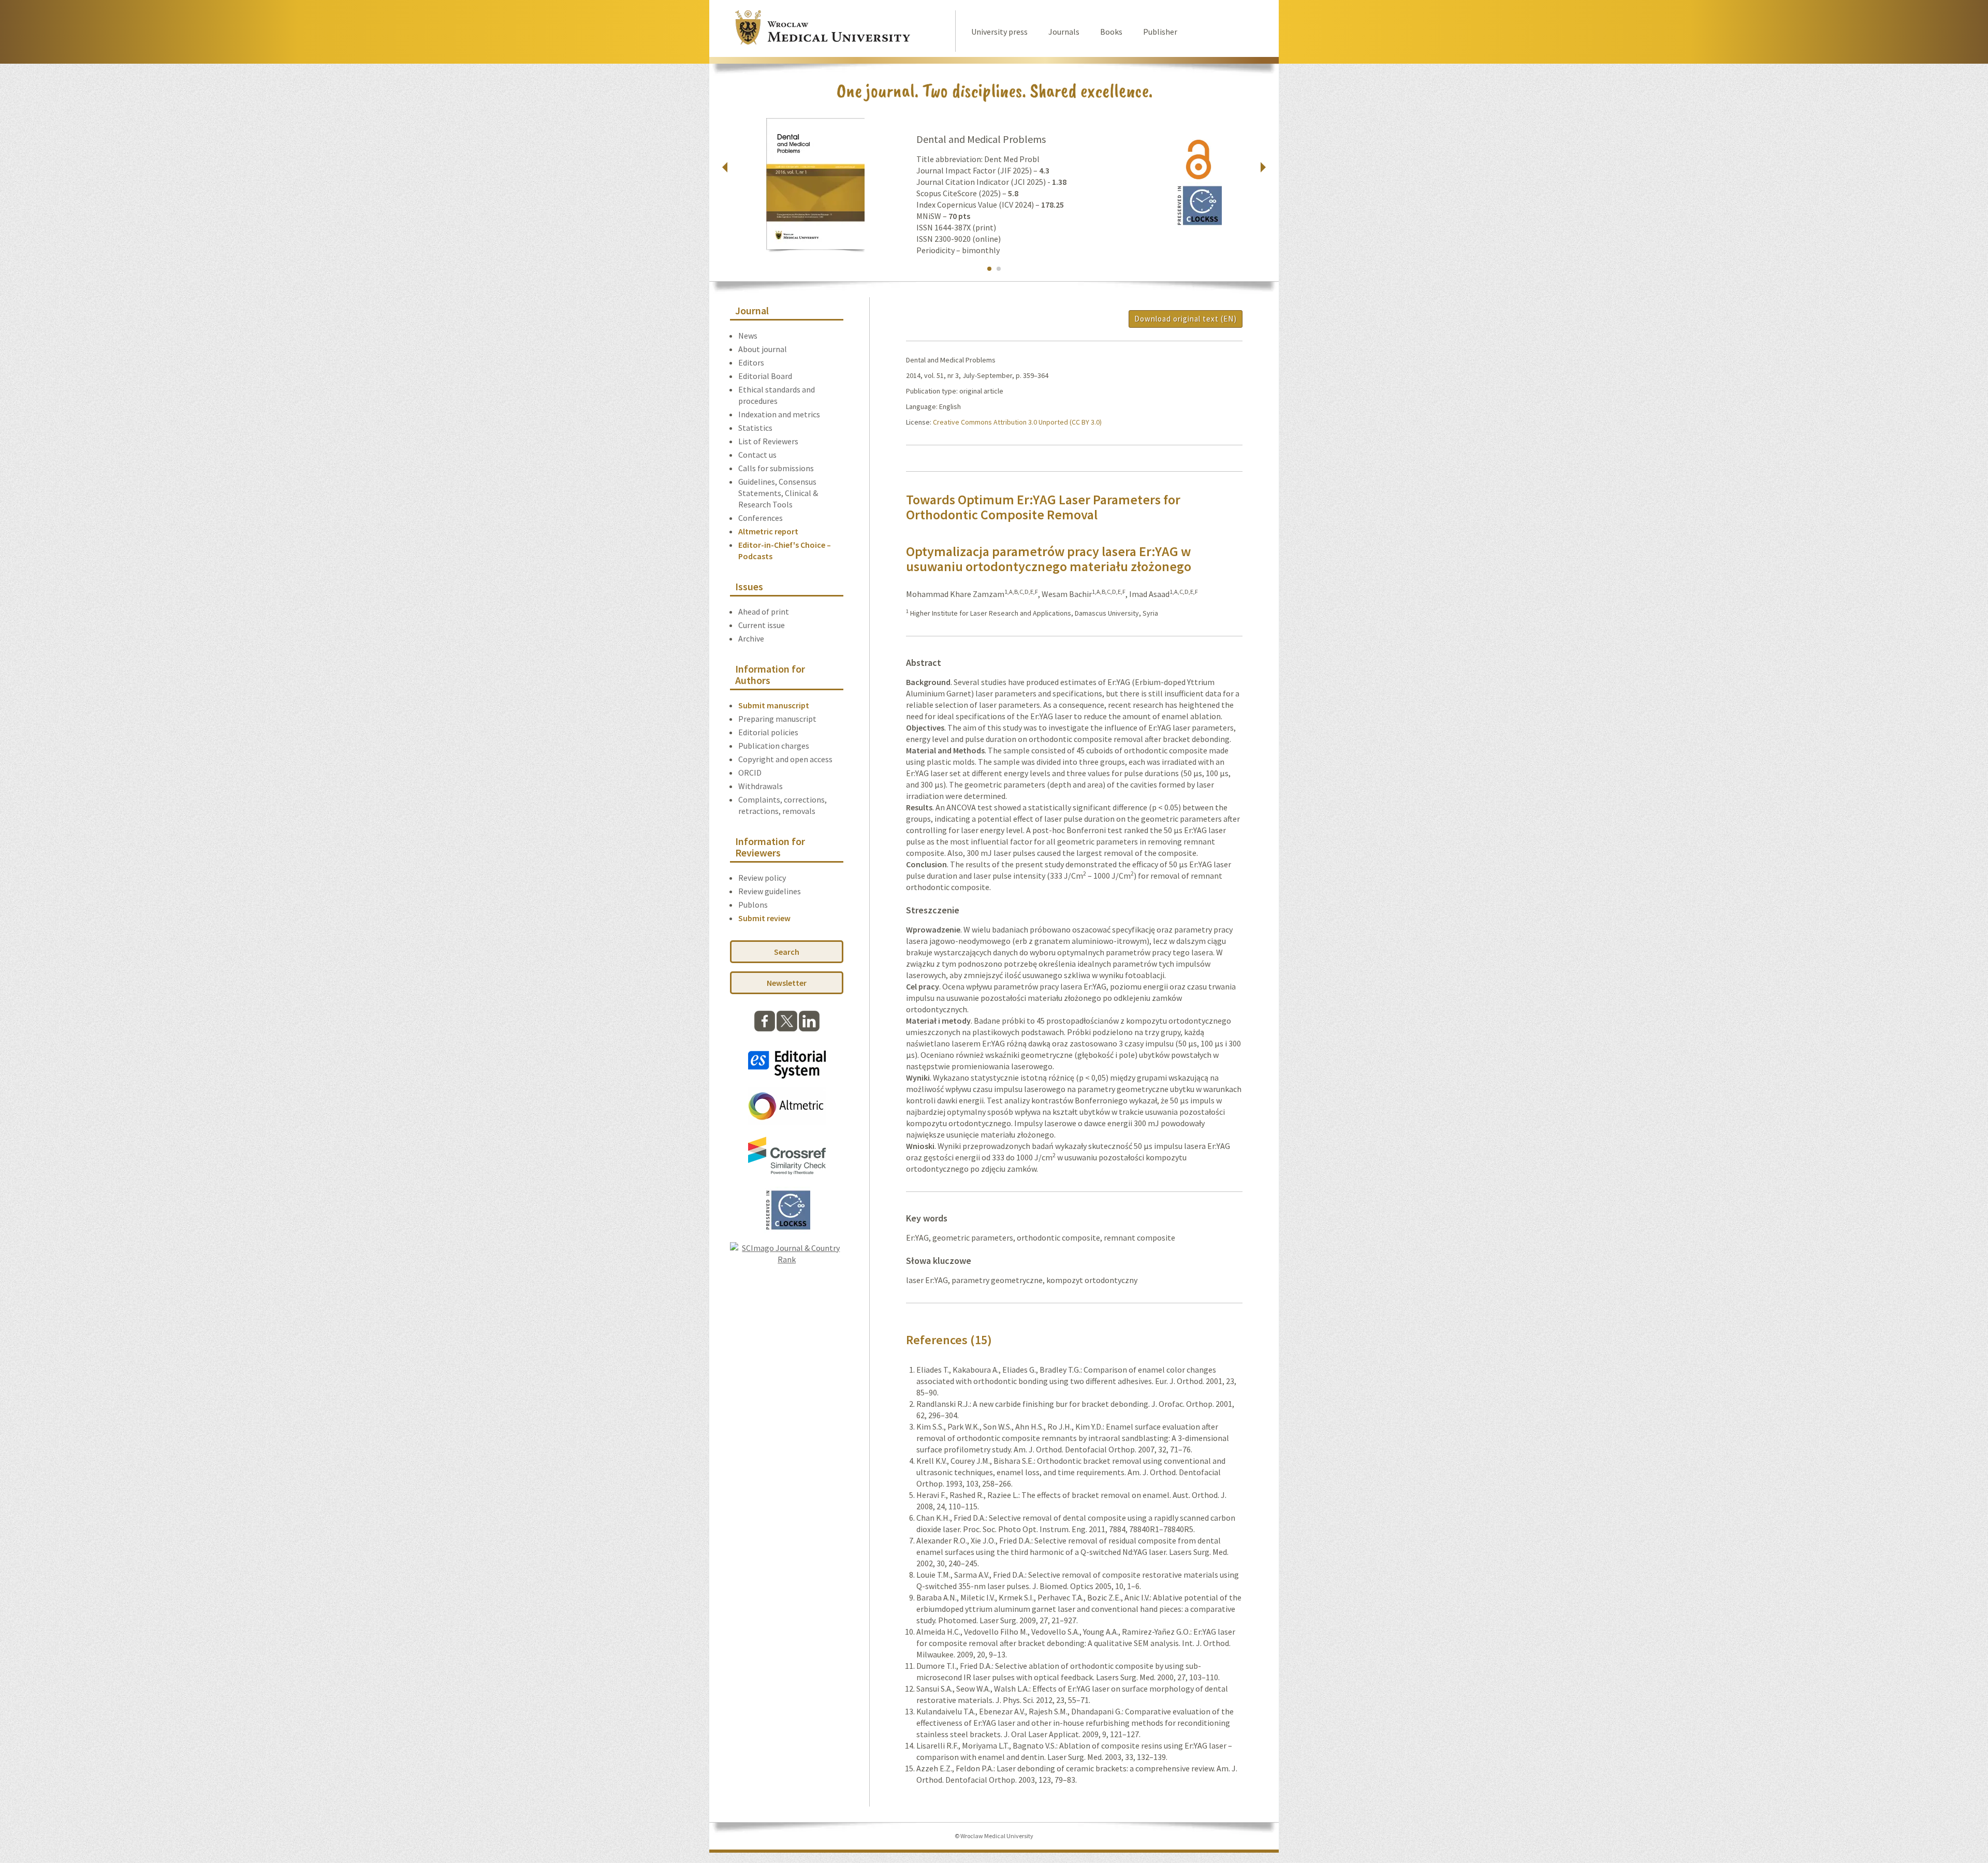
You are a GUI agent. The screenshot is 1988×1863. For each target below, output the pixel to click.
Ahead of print (764, 612)
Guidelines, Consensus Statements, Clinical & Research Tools (778, 493)
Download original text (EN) (1186, 319)
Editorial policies (768, 732)
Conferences (761, 518)
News (748, 336)
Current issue (762, 625)
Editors (751, 362)
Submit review (764, 918)
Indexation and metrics (779, 414)
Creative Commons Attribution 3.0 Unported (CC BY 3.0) (1017, 422)
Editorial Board (765, 376)
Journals (1064, 32)
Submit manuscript (774, 705)
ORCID (750, 773)
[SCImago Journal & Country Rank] (787, 1259)
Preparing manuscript (777, 719)
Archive (751, 638)
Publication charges (774, 746)
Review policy (762, 878)
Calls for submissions (776, 468)
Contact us (757, 455)
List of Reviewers (768, 441)
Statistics (755, 428)
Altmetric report (768, 531)
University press (999, 32)
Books (1111, 32)
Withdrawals (761, 786)
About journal (763, 349)
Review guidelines (770, 891)
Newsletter (787, 983)
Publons (753, 905)
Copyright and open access (785, 759)
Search (787, 952)
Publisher (1160, 32)
